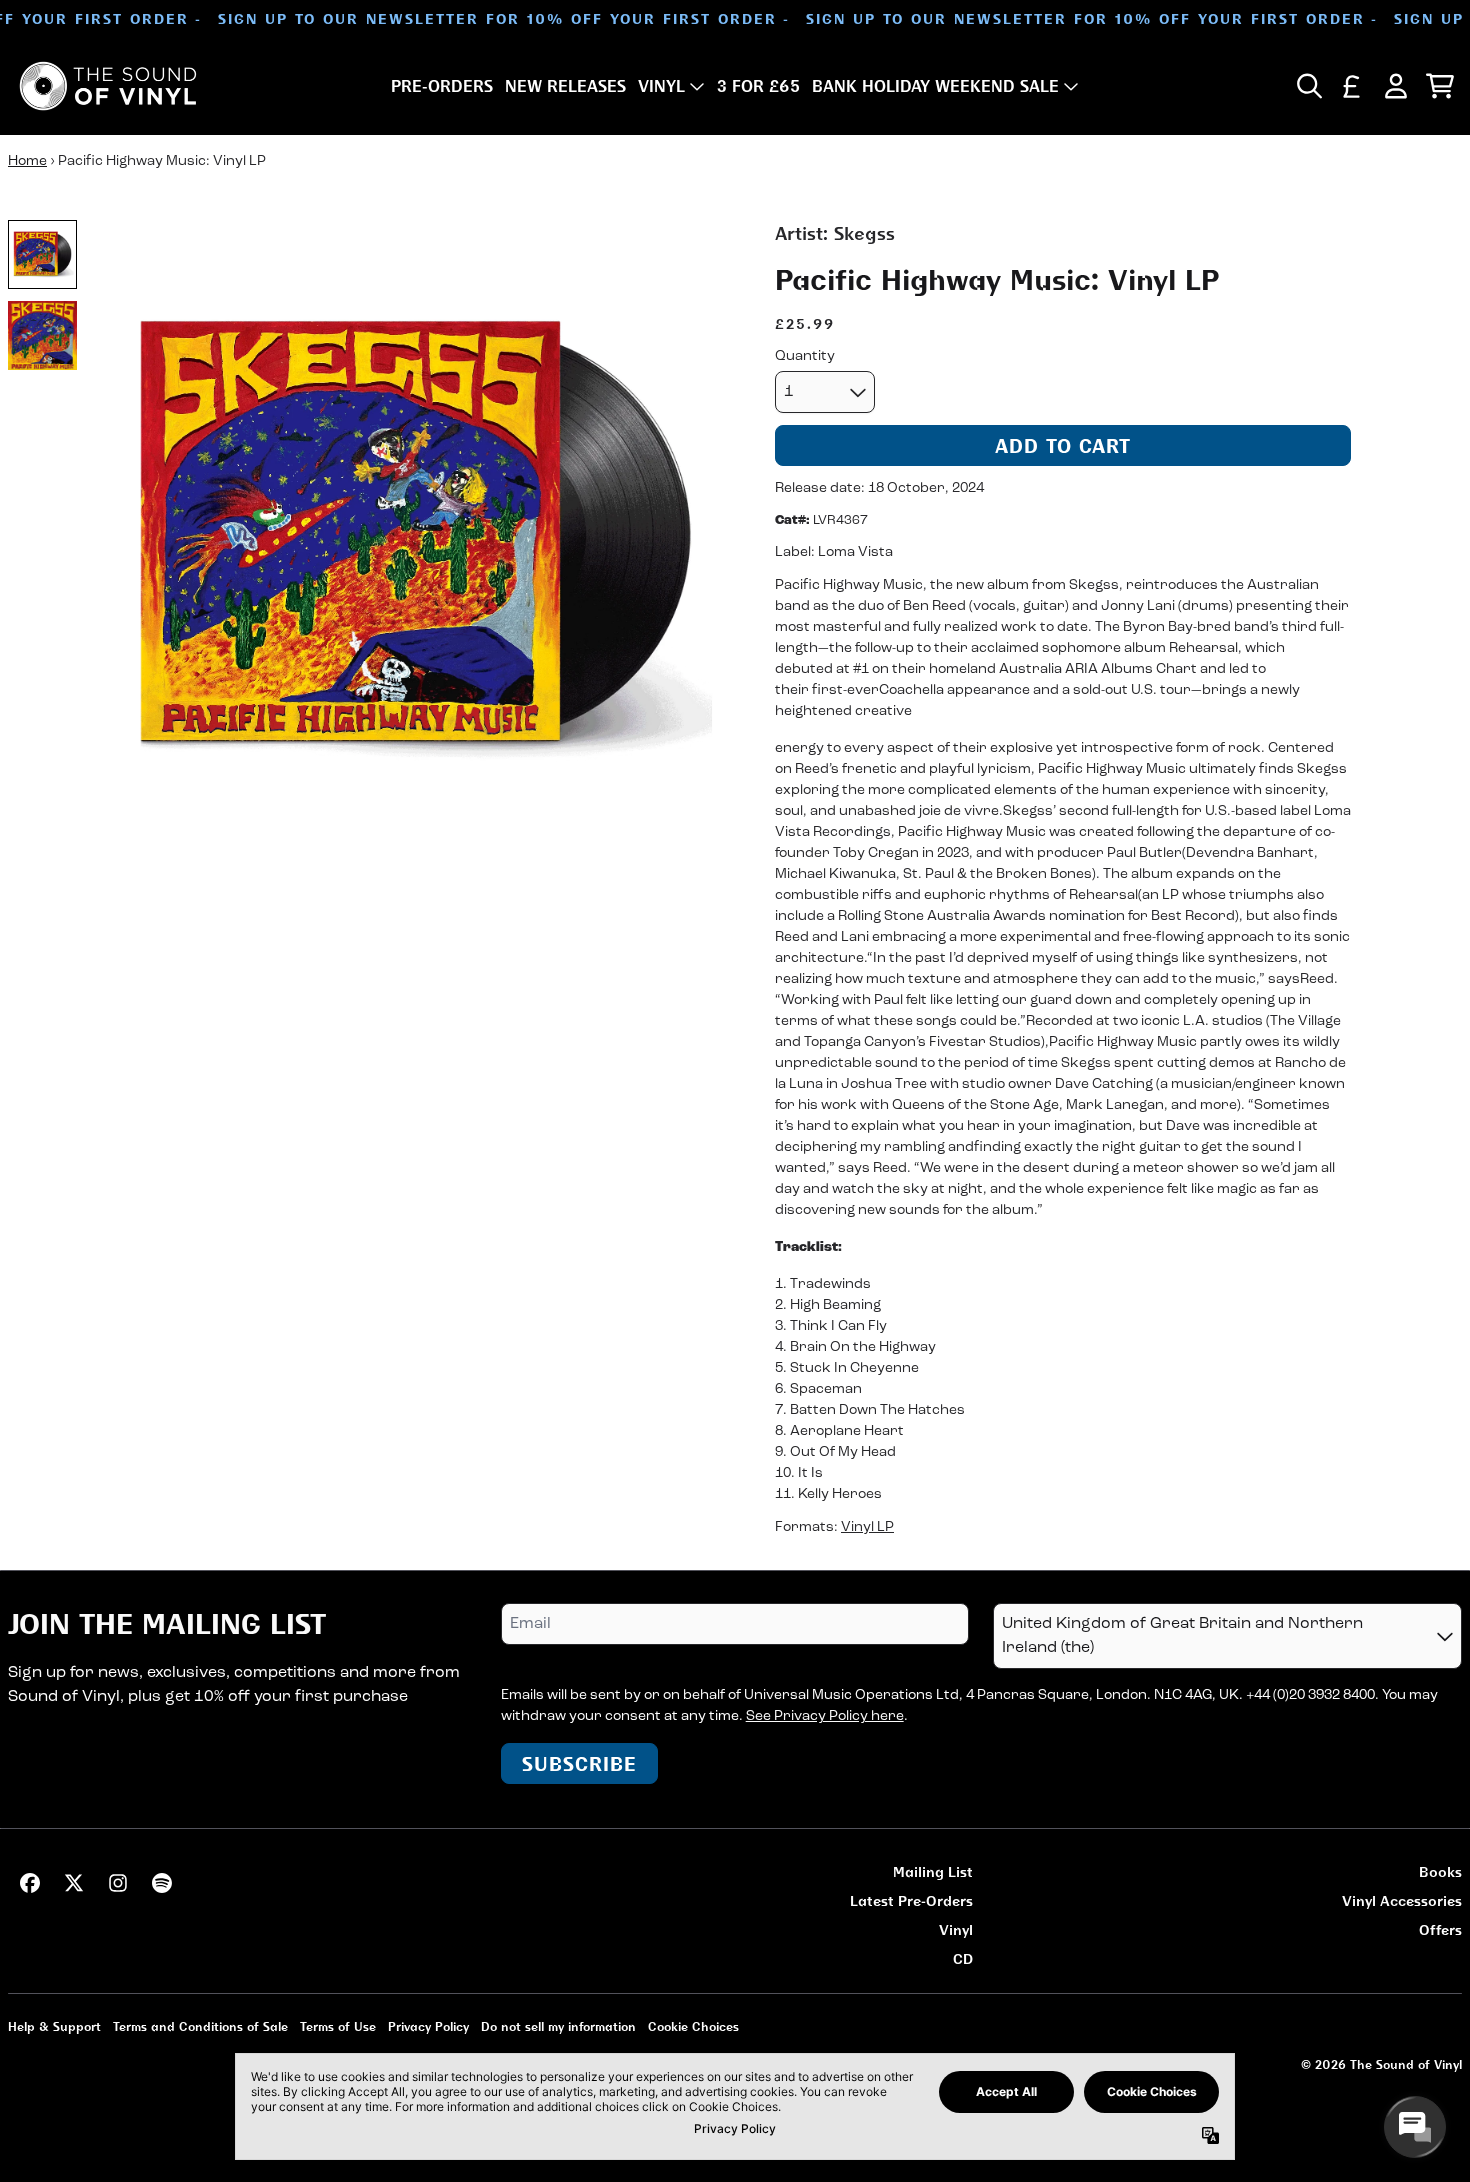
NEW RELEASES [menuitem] (565, 86)
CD (963, 1958)
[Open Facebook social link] (30, 1883)
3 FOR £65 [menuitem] (758, 86)
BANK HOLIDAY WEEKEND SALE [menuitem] (935, 86)
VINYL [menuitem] (661, 86)
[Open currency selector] (1352, 86)
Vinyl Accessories (1402, 1900)
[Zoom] (415, 540)
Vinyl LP (867, 1527)
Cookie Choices (693, 2026)
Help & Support (54, 2026)
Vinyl (956, 1929)
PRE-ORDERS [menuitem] (442, 86)
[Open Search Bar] (1308, 86)
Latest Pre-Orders (911, 1900)
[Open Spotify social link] (162, 1883)
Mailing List (933, 1871)
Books (1440, 1871)
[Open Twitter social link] (74, 1883)
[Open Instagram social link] (118, 1883)
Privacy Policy (428, 2026)
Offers (1440, 1929)
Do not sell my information (558, 2026)
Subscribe (579, 1763)
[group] (42, 254)
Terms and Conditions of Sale (200, 2026)
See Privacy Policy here (825, 1716)
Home (27, 161)
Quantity (805, 356)
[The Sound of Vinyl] (108, 86)
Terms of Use (338, 2026)
